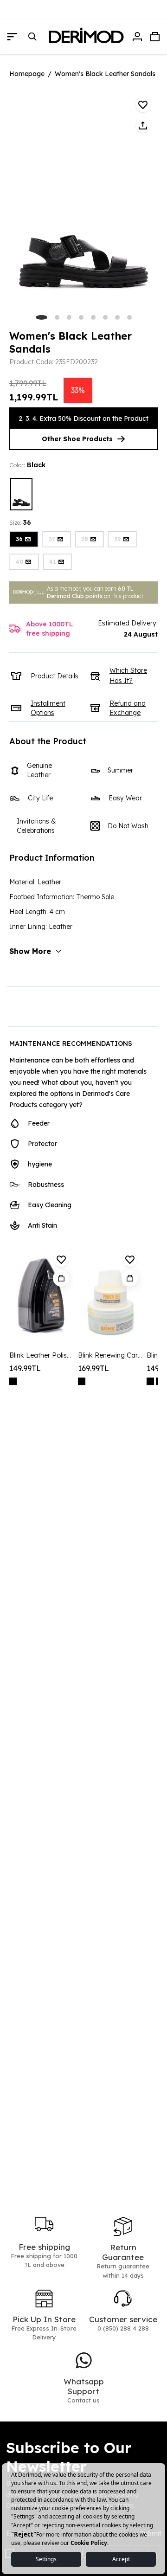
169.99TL (93, 1368)
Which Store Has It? (128, 676)
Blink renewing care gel (110, 1355)
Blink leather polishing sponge (41, 1355)
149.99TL (25, 1368)
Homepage (27, 74)
